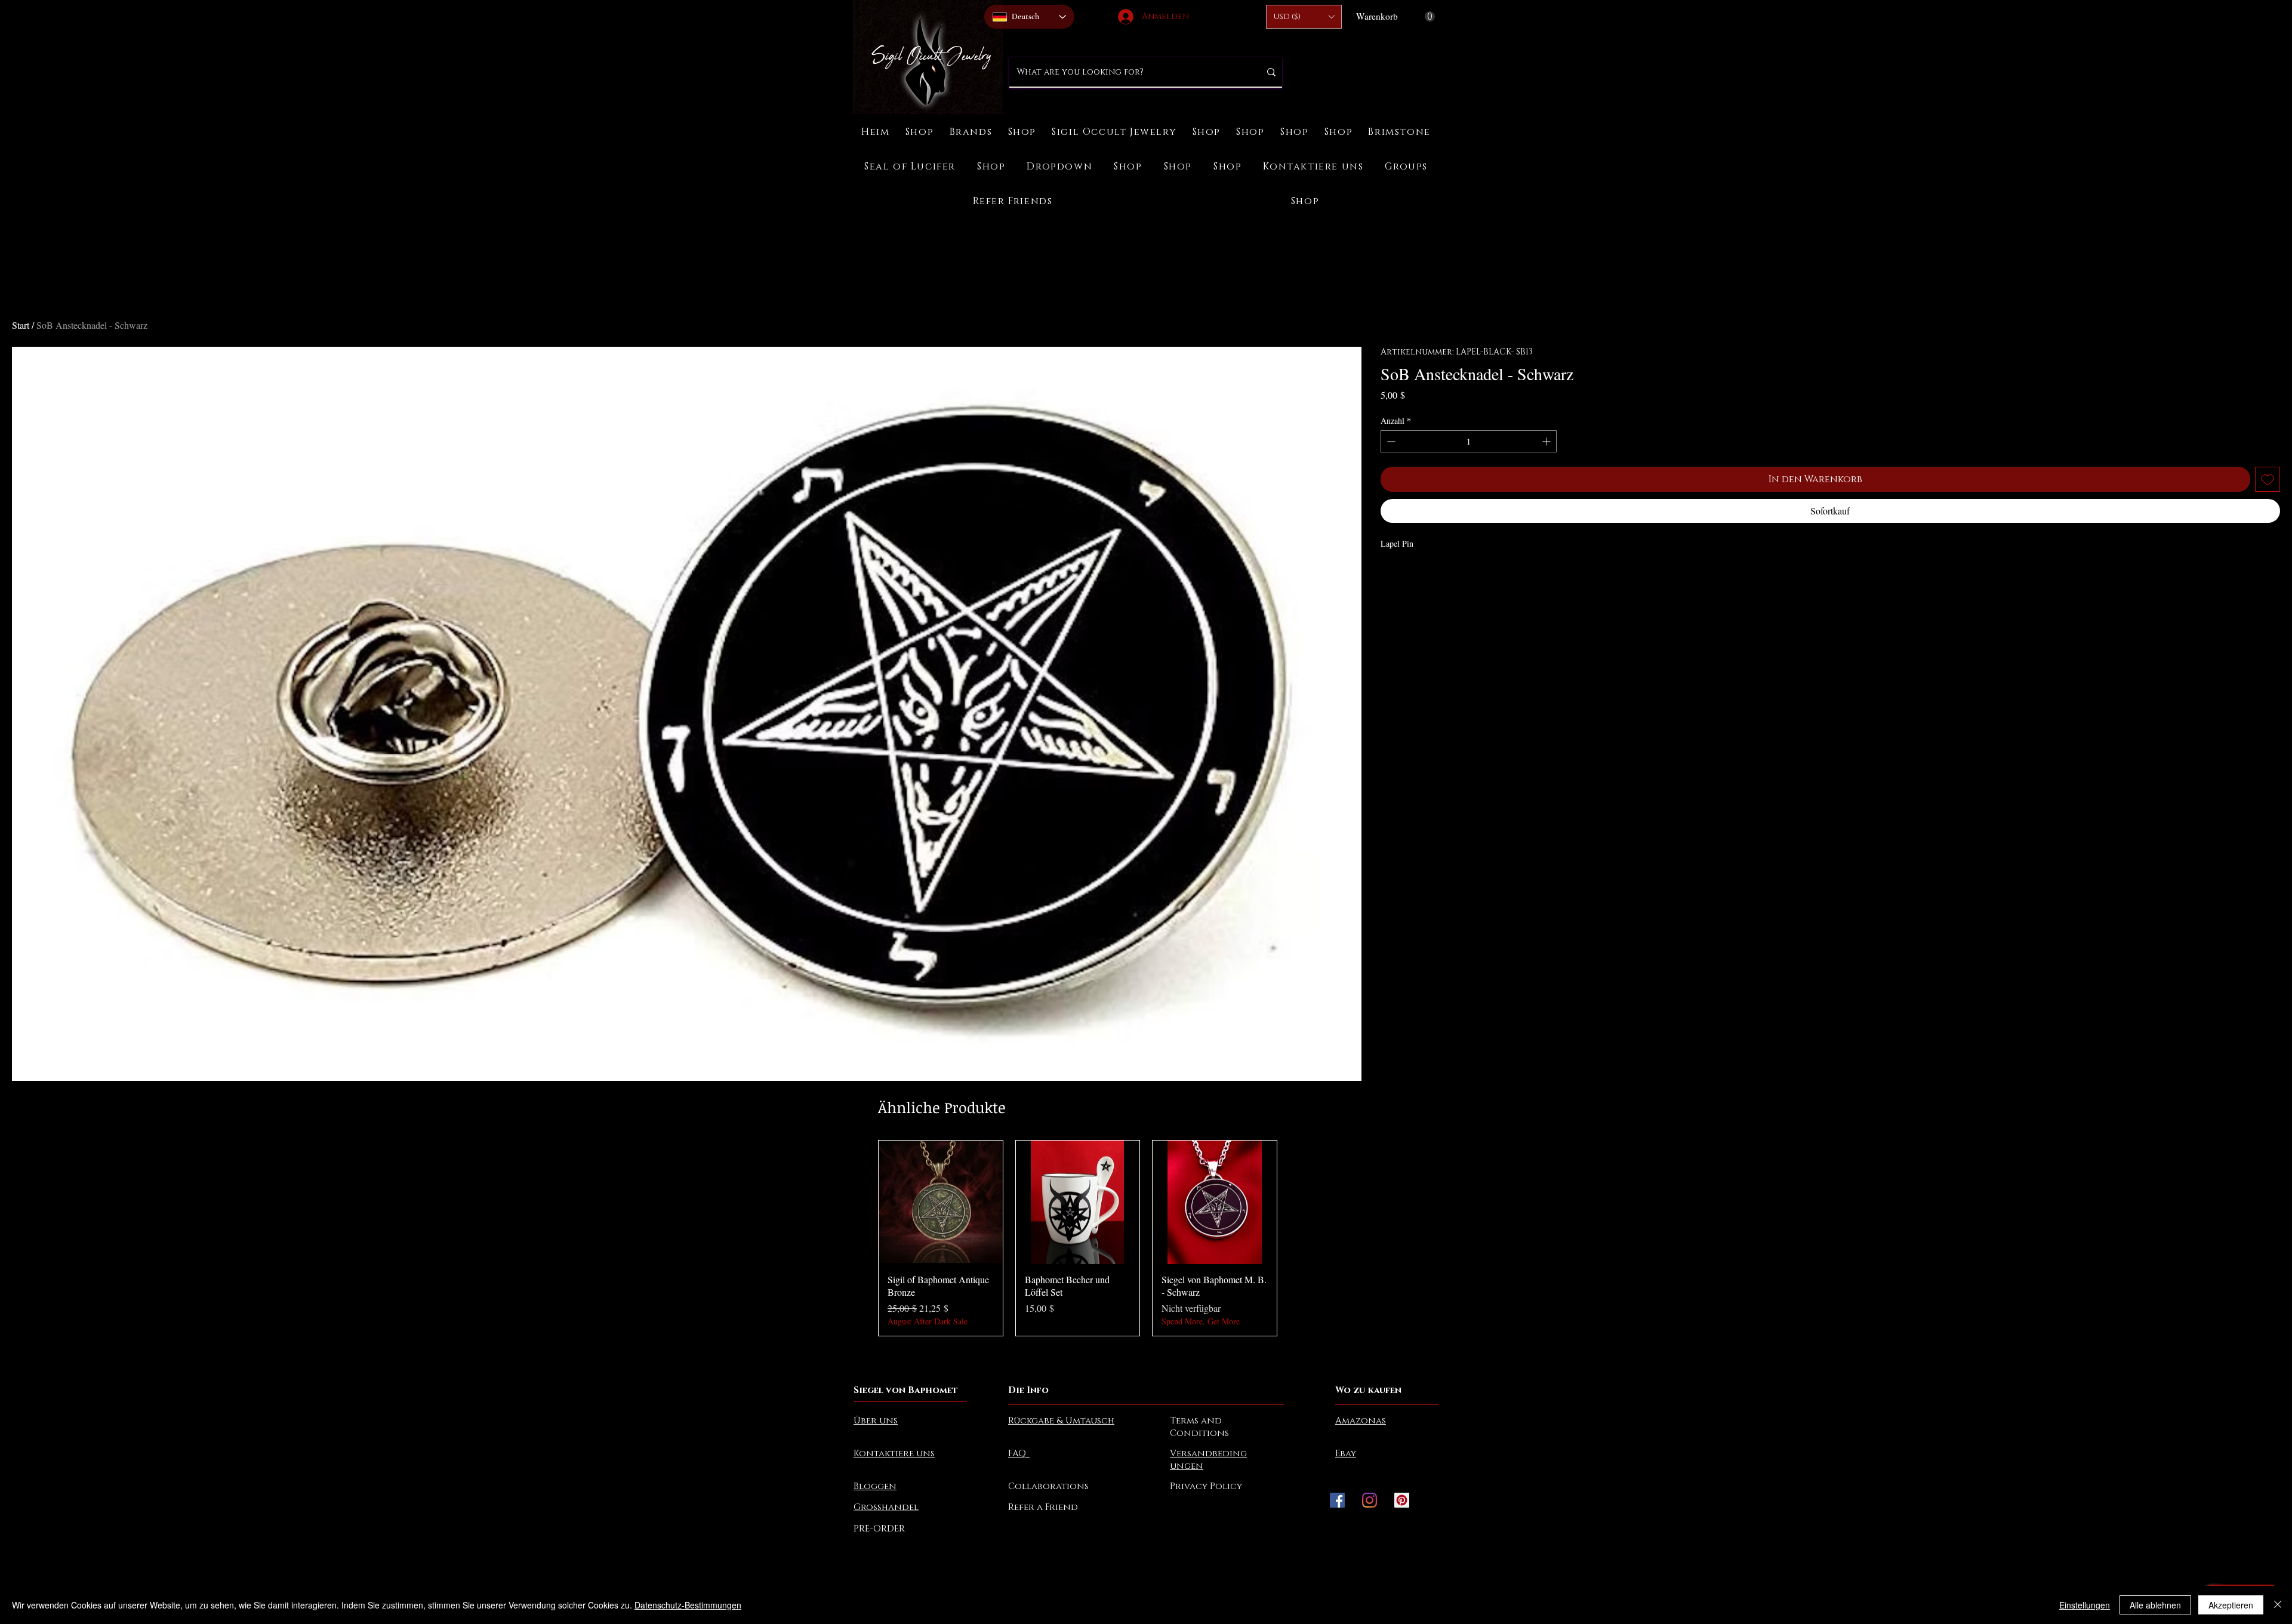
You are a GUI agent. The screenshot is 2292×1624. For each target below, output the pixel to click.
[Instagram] (1370, 1500)
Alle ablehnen (2155, 1605)
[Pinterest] (1402, 1500)
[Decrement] (1390, 441)
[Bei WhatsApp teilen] (1434, 576)
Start (21, 325)
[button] (1304, 17)
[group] (1146, 1238)
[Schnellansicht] (941, 1203)
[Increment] (1547, 441)
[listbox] (1304, 17)
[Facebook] (1337, 1500)
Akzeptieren (2231, 1605)
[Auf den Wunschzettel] (2268, 479)
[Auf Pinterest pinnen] (1411, 576)
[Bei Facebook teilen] (1388, 576)
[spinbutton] (1469, 441)
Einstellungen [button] (2085, 1605)
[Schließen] (2278, 1605)
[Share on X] (1456, 576)
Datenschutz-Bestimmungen (688, 1605)
